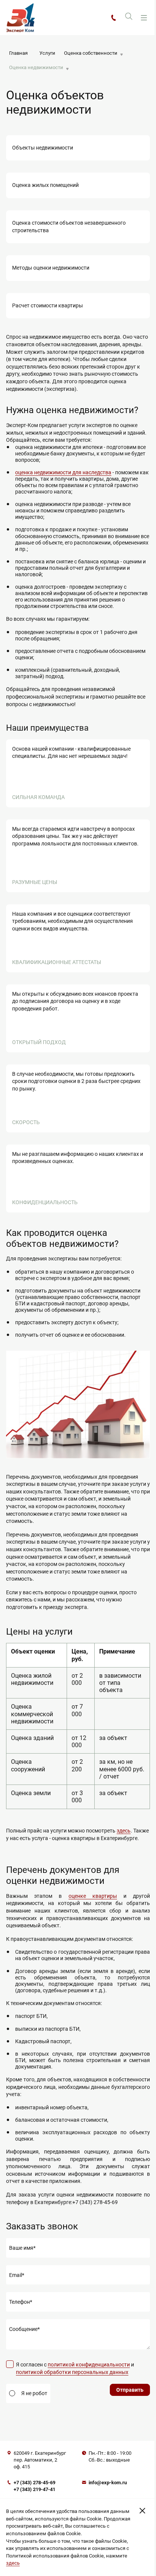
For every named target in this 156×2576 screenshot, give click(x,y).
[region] (78, 1726)
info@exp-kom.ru (108, 2483)
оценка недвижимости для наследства (63, 472)
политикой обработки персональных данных (72, 2372)
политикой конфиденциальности (89, 2365)
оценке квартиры (93, 1896)
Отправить (130, 2390)
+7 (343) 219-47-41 (34, 2489)
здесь (124, 1831)
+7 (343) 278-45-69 (34, 2483)
